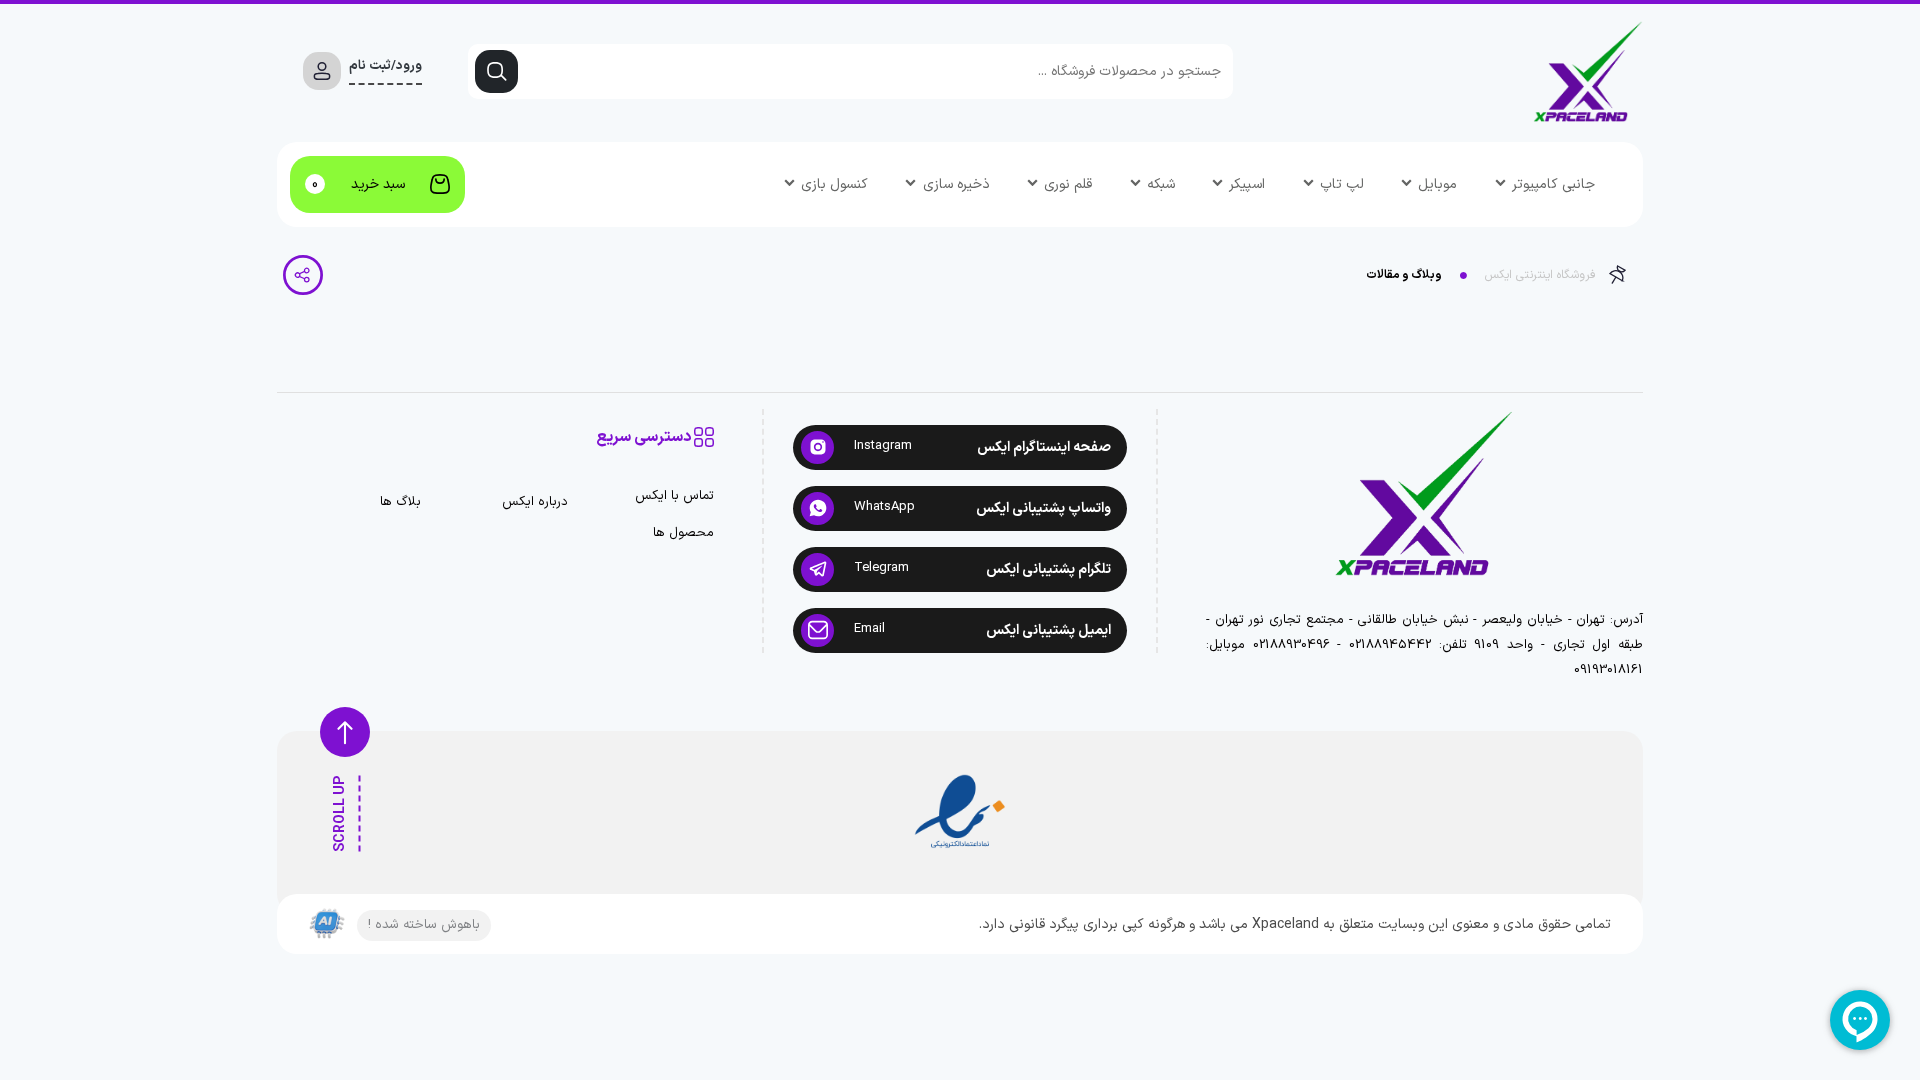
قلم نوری (1068, 184)
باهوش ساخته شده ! (424, 925)
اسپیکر (1247, 184)
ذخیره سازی (956, 184)
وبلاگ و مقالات (1404, 275)
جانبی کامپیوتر (1553, 184)
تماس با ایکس (674, 496)
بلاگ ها (400, 502)
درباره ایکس (534, 502)
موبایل (1437, 184)
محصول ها (683, 533)
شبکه (1161, 184)
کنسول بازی (834, 184)
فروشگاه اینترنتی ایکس (1540, 275)
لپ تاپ (1342, 184)
